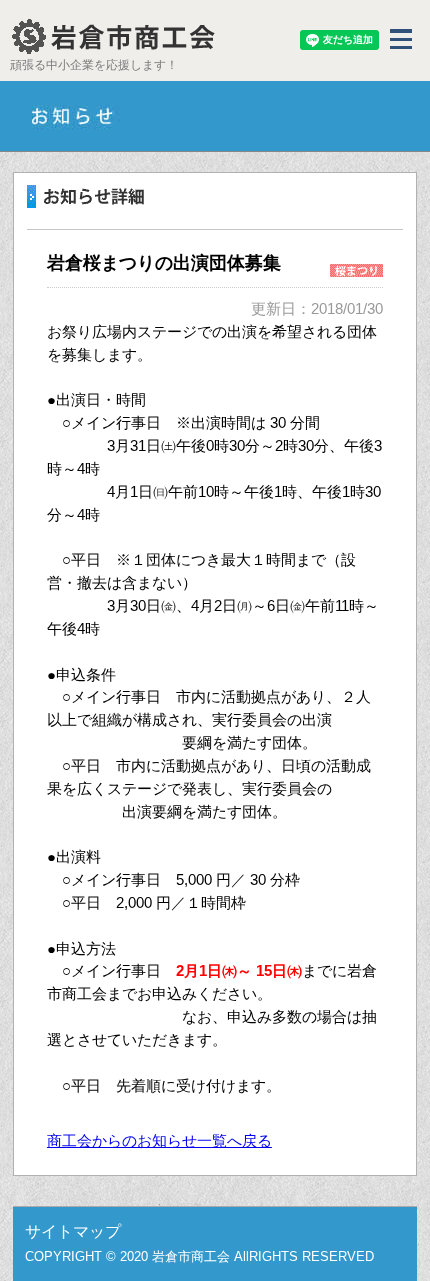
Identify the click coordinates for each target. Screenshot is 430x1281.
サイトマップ (73, 1231)
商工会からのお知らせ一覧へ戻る (159, 1140)
